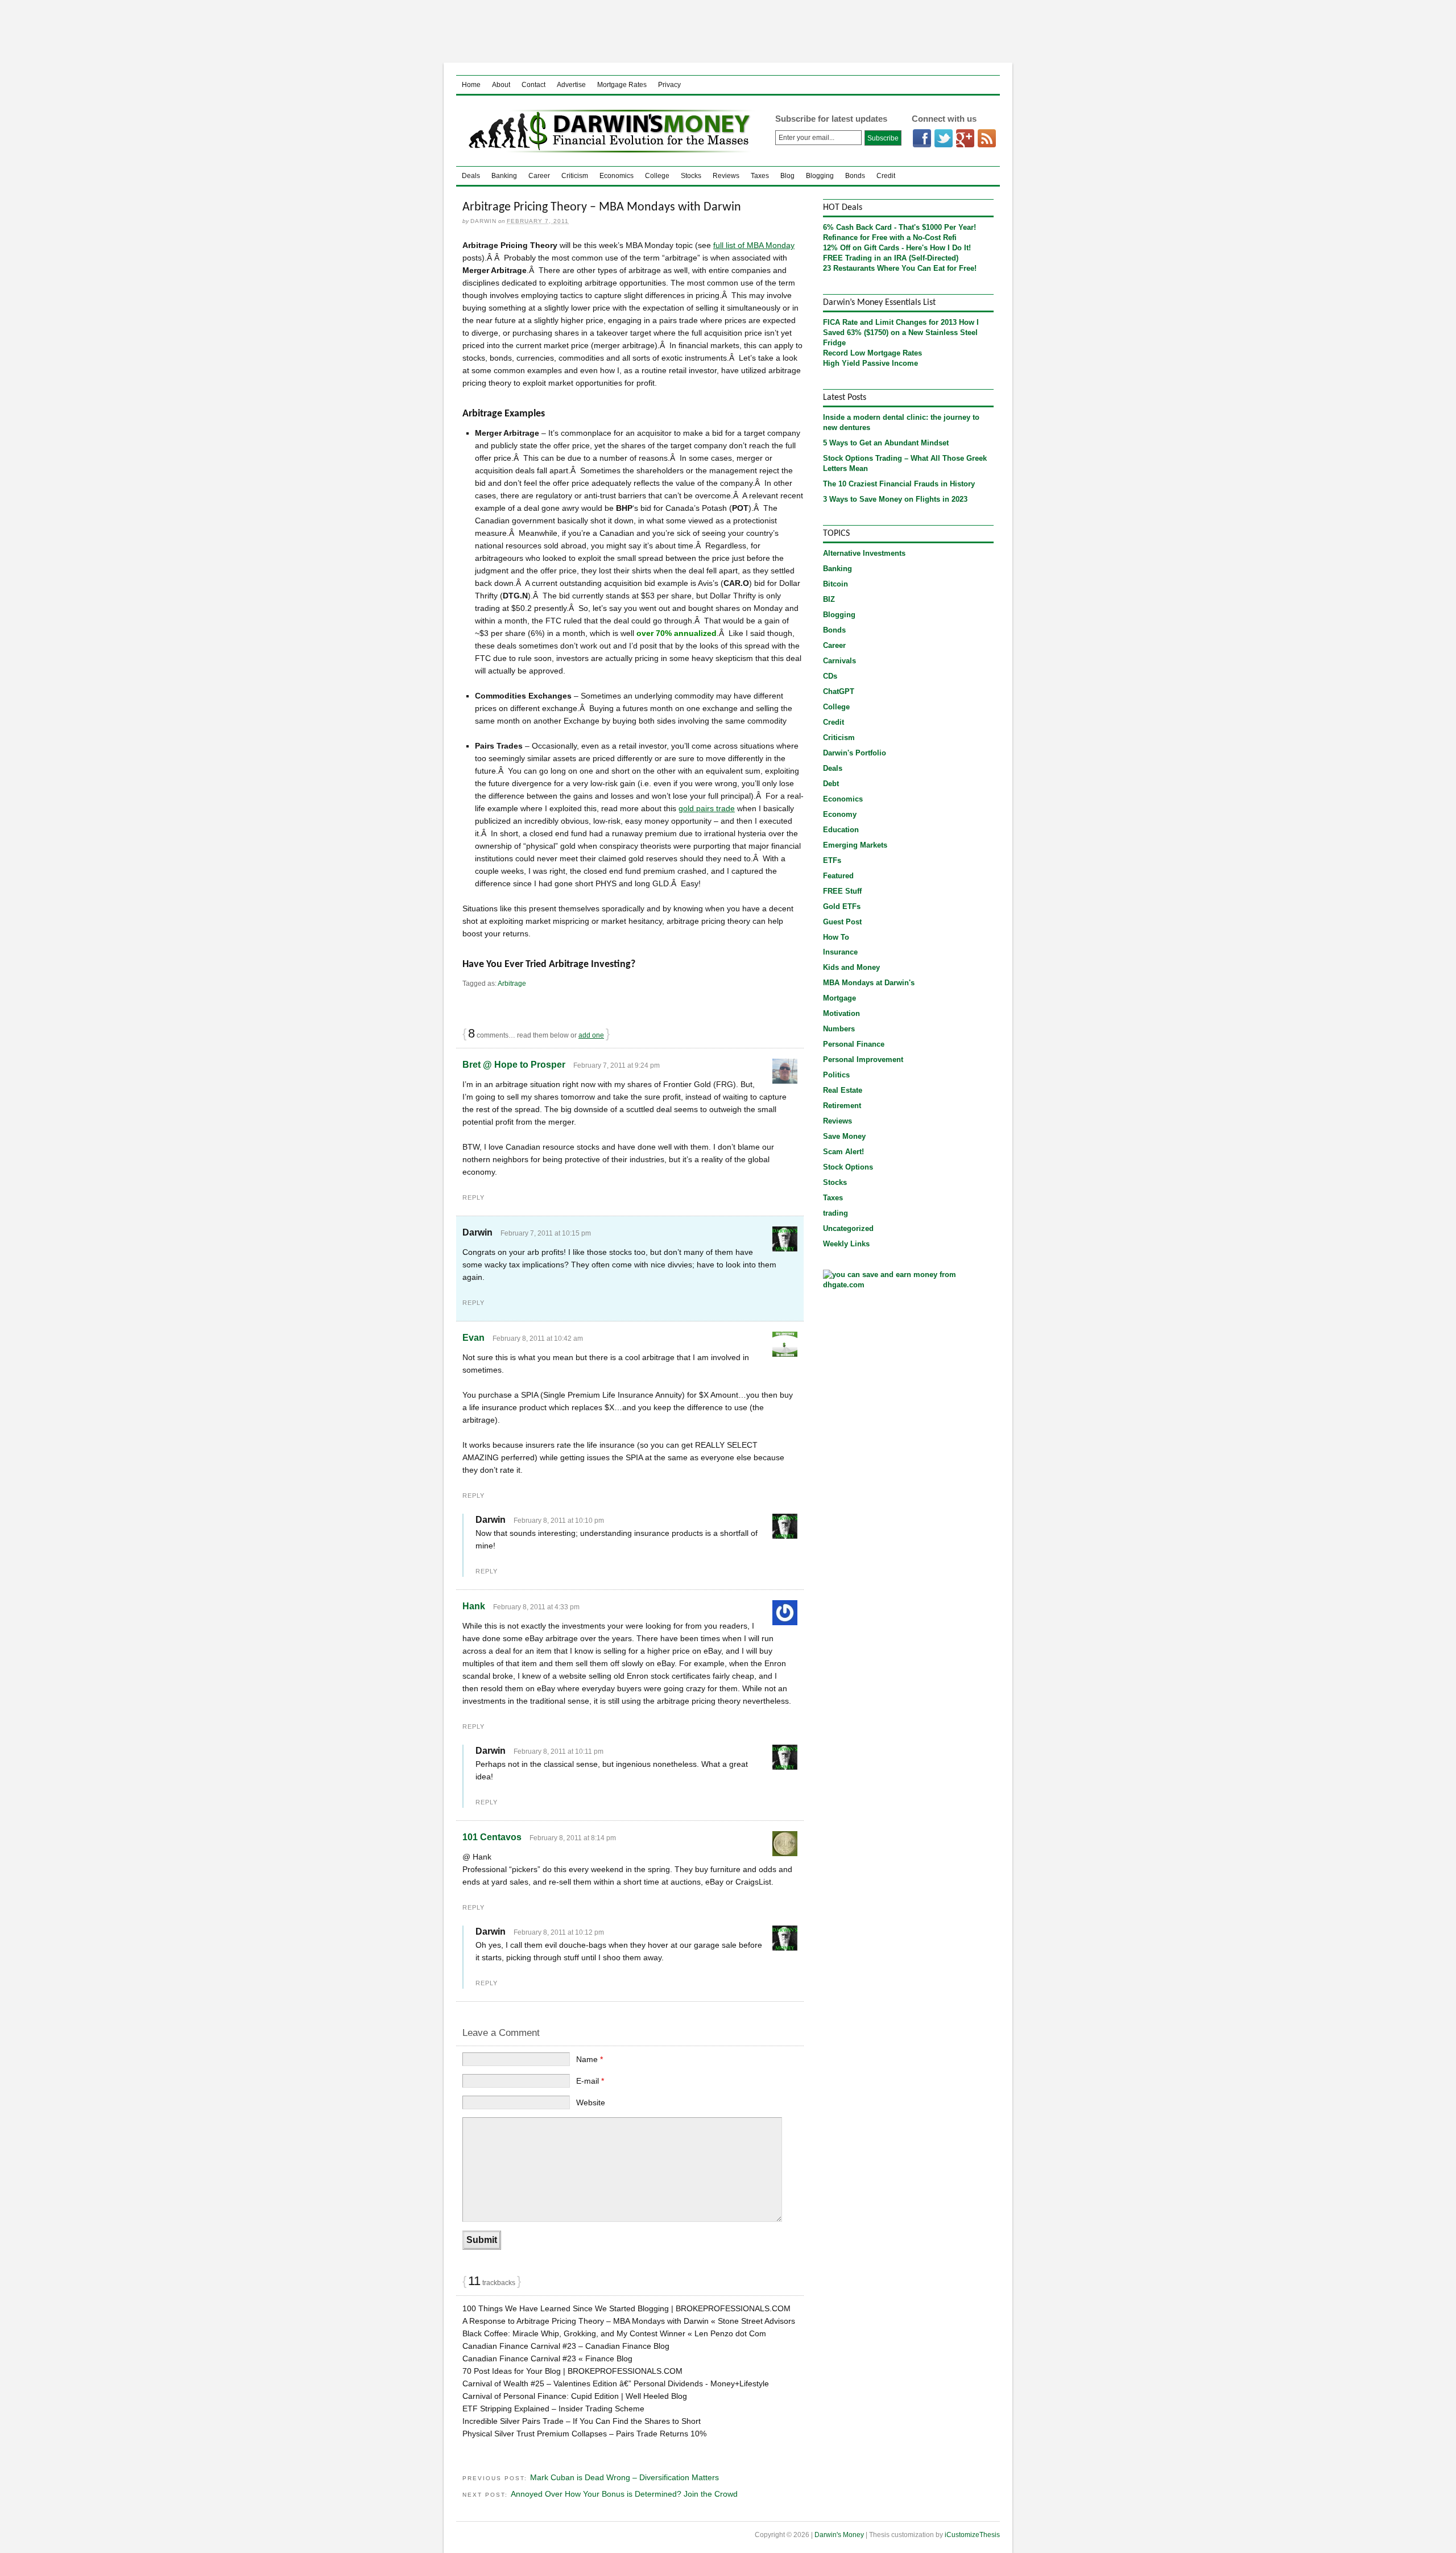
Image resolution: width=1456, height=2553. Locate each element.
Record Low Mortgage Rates (872, 353)
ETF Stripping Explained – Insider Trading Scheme (553, 2409)
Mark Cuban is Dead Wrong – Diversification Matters (624, 2477)
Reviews (726, 176)
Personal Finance (854, 1044)
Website (591, 2102)
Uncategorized (848, 1228)
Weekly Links (846, 1244)
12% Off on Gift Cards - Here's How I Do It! (897, 248)
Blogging (820, 176)
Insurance (840, 952)
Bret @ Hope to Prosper (514, 1065)
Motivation (841, 1013)
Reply (473, 1197)
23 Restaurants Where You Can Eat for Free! (900, 268)
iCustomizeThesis (972, 2535)
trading (835, 1213)
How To (836, 937)
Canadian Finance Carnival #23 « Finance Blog (547, 2358)
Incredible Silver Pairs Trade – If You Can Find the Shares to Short (582, 2421)
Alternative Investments (864, 553)
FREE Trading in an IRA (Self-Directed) (891, 258)
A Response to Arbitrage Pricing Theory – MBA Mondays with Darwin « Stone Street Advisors (629, 2321)
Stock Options (848, 1167)
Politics (836, 1075)
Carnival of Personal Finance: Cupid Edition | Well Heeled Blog (575, 2396)
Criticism (575, 176)
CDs (830, 676)
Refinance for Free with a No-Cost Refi (890, 237)
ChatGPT (839, 691)
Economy (840, 814)
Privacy (669, 85)
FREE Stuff (842, 891)
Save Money (844, 1136)
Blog (787, 176)
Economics (617, 176)
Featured (838, 876)
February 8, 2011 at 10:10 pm (559, 1521)
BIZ (829, 599)
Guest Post (842, 922)
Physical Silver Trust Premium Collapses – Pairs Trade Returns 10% (584, 2434)
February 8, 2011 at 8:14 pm (573, 1838)
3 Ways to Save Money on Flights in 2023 (895, 499)
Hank (474, 1606)
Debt (831, 784)
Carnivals (839, 661)
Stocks (691, 176)
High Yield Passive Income (870, 363)
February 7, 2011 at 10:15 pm (546, 1233)
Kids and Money (851, 967)
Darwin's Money (607, 131)
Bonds (855, 176)
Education (841, 830)
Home (471, 85)
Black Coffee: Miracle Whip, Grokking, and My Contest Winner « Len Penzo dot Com (614, 2333)
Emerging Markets (855, 845)
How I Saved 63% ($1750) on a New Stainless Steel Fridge (901, 332)
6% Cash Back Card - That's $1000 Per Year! (899, 227)
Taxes (760, 176)
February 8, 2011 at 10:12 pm (559, 1932)
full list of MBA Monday (754, 245)
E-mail (590, 2081)
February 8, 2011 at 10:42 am (538, 1339)
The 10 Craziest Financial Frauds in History (899, 484)
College (657, 176)
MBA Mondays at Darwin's (869, 983)
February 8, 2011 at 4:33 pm (536, 1607)
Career (539, 176)
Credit (886, 176)
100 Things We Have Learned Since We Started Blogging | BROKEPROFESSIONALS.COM (626, 2308)
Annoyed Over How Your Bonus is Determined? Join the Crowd (624, 2494)
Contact (533, 85)
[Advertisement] (728, 31)
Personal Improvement (863, 1059)
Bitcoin (835, 584)
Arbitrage (512, 984)
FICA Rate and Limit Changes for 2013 (890, 322)
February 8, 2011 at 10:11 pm (559, 1751)
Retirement (842, 1106)
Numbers (839, 1029)
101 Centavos (492, 1837)
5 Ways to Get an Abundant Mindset (886, 443)
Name (590, 2059)
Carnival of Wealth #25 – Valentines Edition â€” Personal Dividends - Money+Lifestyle (616, 2383)
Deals (471, 176)
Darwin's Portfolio (855, 753)
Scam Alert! (843, 1152)
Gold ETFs (842, 906)
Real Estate (843, 1090)
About (501, 85)
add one (591, 1035)
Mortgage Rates (622, 85)
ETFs (832, 860)
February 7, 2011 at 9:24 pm (617, 1065)
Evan (473, 1338)
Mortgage (839, 998)
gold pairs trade (707, 808)
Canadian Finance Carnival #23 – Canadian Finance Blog (566, 2346)
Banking (504, 176)
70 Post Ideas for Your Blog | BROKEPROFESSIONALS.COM (572, 2371)
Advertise (571, 85)
